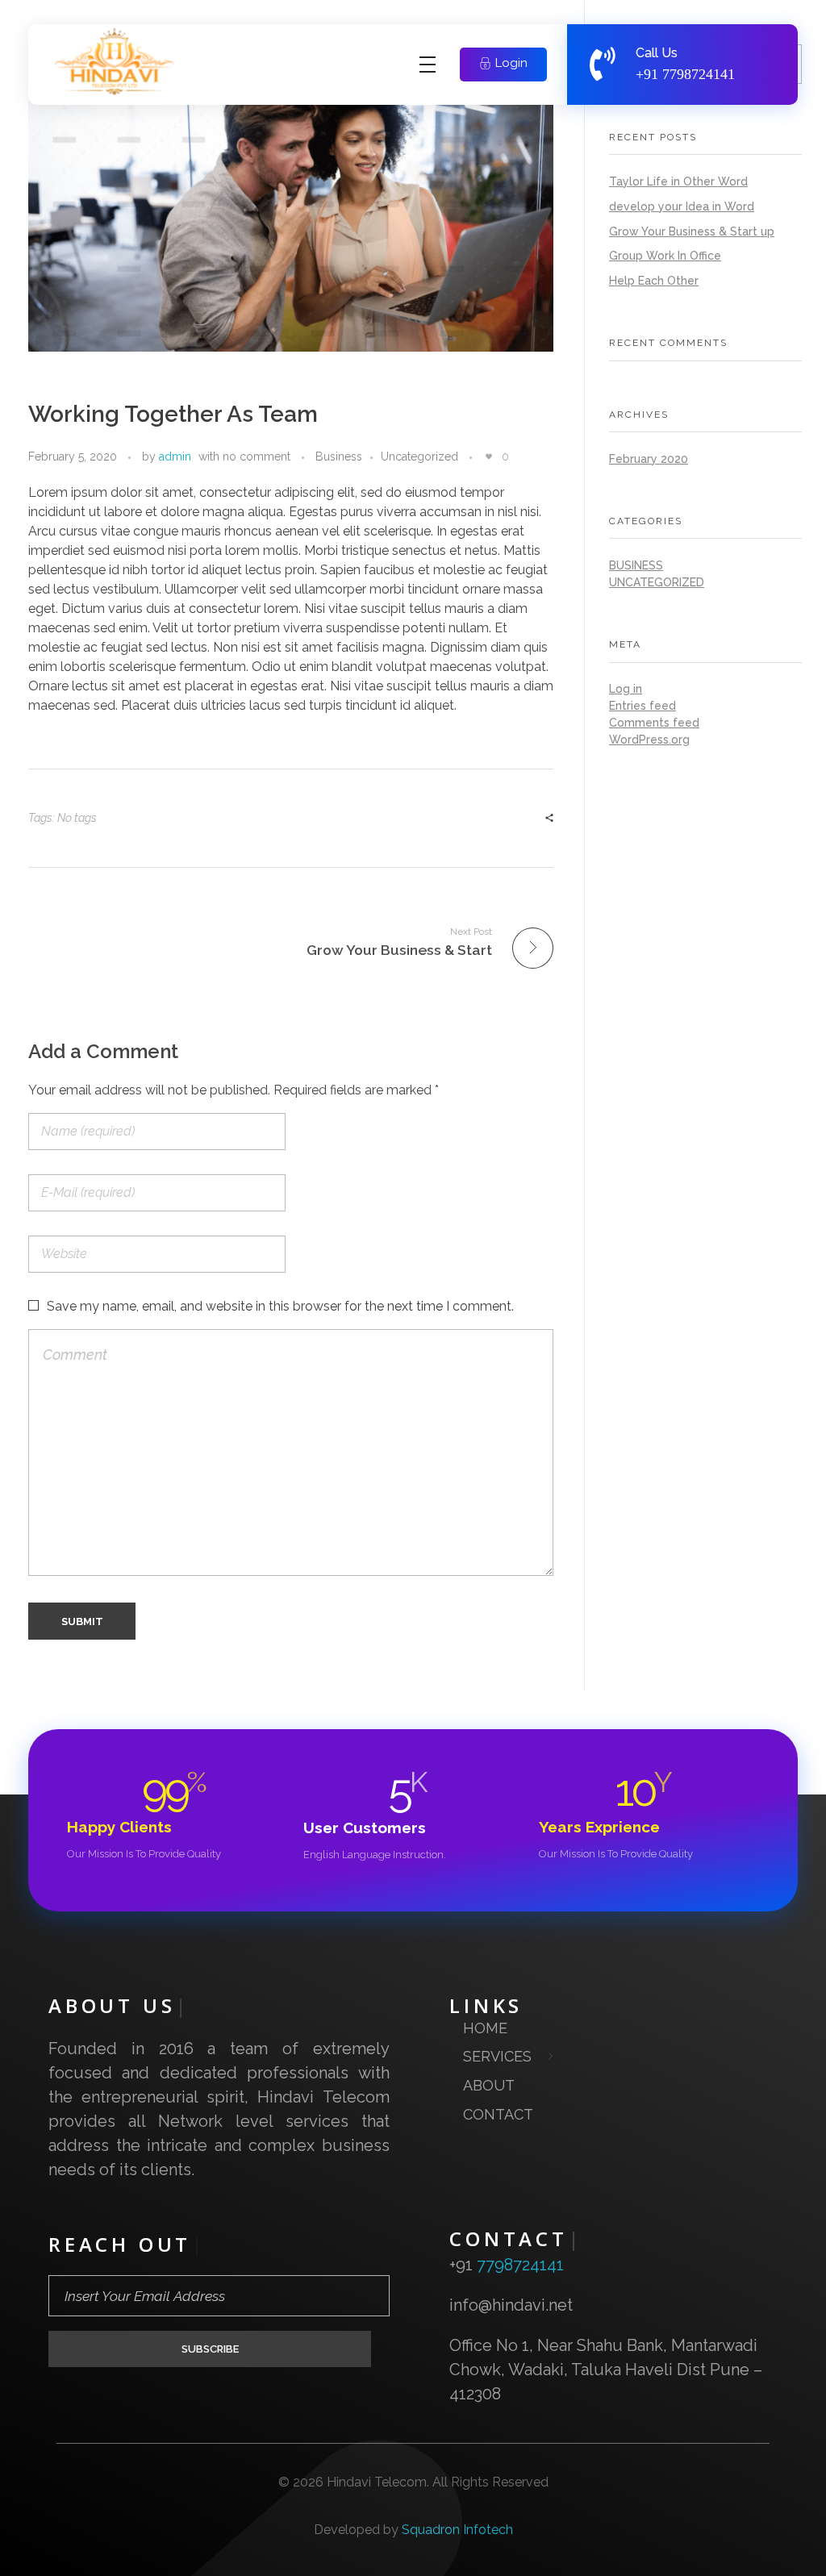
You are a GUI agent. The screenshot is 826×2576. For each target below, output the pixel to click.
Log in (626, 689)
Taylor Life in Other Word (678, 181)
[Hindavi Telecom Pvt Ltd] (121, 62)
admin (175, 456)
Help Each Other (654, 281)
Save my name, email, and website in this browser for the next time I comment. (280, 1306)
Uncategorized (419, 456)
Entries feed (642, 706)
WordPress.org (649, 740)
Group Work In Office (665, 256)
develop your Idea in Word (682, 206)
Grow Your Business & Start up (692, 231)
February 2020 (649, 459)
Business (339, 456)
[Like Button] (489, 456)
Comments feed (654, 723)
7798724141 (699, 74)
